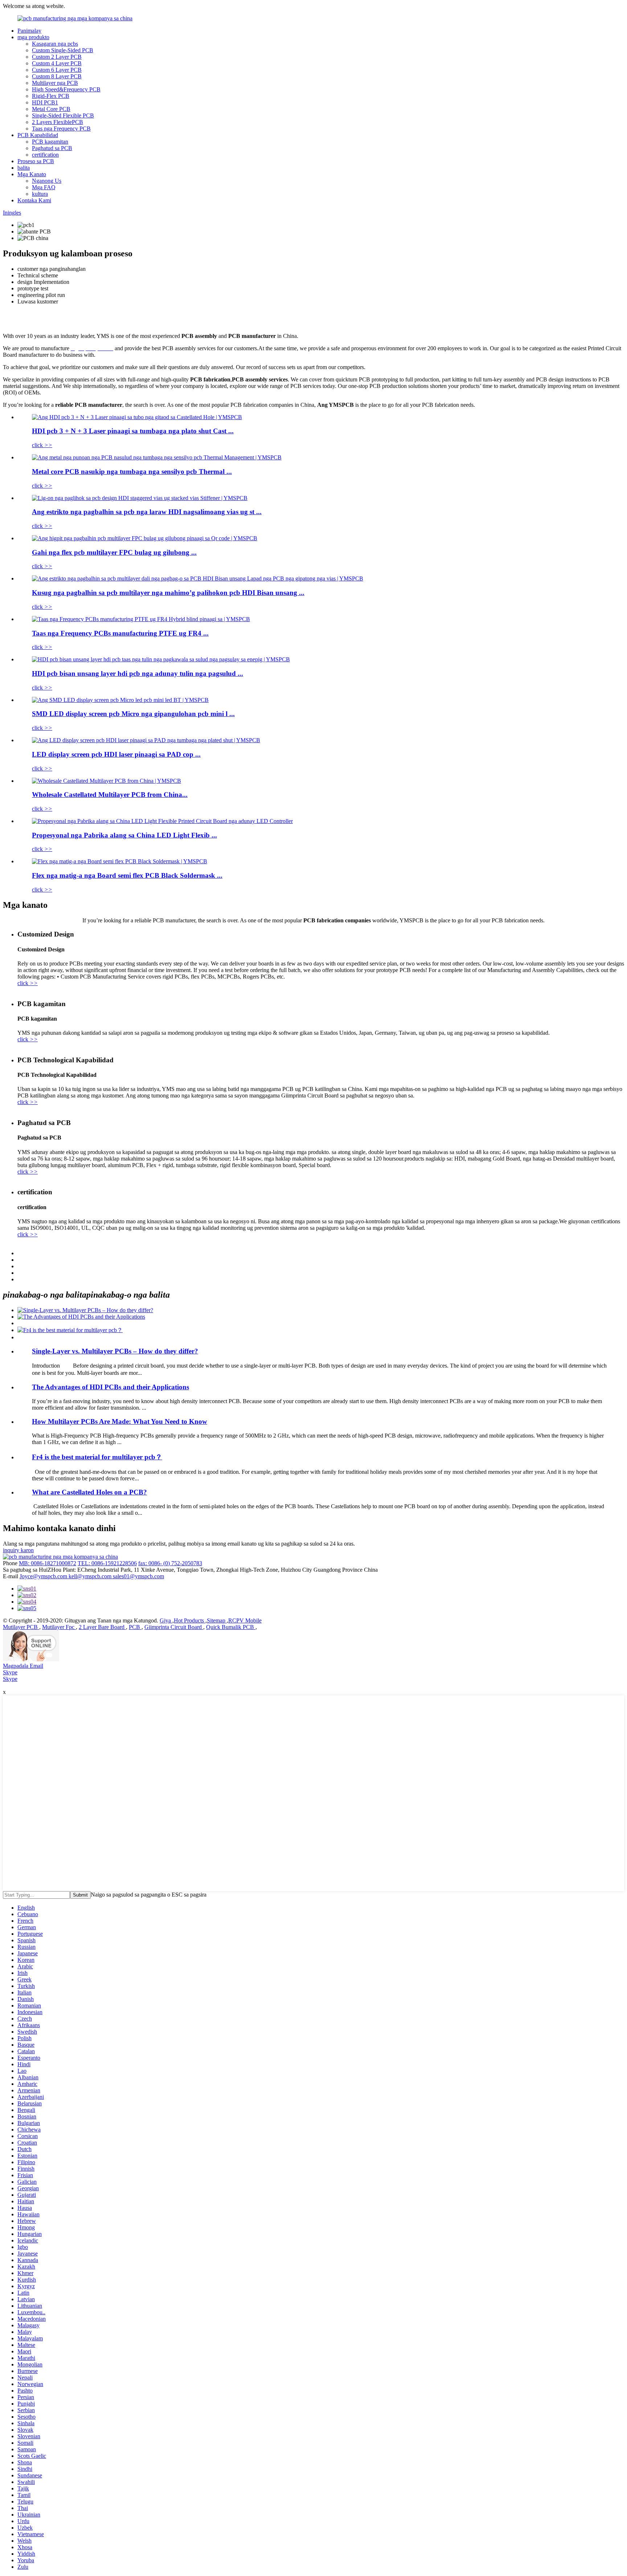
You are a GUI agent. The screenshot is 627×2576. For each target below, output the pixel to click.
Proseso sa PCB (36, 161)
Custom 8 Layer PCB (57, 76)
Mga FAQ (44, 187)
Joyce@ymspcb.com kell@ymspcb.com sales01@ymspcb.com (92, 1576)
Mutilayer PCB (21, 1627)
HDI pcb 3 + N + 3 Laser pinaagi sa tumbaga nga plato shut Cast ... (133, 431)
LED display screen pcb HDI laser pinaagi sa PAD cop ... (116, 754)
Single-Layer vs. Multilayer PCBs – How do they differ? (115, 1351)
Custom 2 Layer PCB (57, 57)
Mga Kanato (32, 174)
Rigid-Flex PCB (51, 96)
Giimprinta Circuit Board (174, 1627)
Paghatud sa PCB (52, 148)
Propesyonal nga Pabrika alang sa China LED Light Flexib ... (124, 835)
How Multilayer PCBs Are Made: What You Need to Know (120, 1421)
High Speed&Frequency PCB (66, 89)
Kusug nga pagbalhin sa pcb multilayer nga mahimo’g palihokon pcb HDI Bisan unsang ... (168, 593)
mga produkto (33, 37)
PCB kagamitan (50, 142)
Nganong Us (47, 181)
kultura (40, 194)
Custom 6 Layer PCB (57, 70)
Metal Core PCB (51, 109)
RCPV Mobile (245, 1620)
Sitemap (217, 1620)
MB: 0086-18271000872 (48, 1563)
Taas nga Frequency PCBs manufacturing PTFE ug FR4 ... (120, 633)
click (42, 445)
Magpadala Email (23, 1666)
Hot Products (190, 1620)
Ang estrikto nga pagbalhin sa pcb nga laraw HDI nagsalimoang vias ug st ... (147, 512)
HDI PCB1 (45, 102)
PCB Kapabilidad (38, 135)
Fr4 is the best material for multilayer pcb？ (97, 1457)
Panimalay (29, 31)
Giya (166, 1620)
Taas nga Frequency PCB (61, 129)
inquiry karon (18, 1550)
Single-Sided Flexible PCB (63, 115)
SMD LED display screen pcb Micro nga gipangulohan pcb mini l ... (133, 714)
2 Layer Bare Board (102, 1627)
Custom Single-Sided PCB (63, 50)
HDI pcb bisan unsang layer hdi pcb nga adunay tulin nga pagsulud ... (138, 673)
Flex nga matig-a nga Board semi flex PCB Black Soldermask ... (127, 875)
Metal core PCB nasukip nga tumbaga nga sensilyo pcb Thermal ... (132, 472)
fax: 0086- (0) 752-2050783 (170, 1563)
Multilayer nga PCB (55, 83)
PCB (135, 1627)
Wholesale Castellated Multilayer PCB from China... (110, 795)
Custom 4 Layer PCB (57, 63)
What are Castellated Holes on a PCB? (89, 1492)
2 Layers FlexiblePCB (58, 122)
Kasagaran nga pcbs (55, 44)
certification (45, 155)
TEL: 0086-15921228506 (107, 1563)
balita (24, 168)
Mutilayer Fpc (59, 1627)
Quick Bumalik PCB (231, 1627)
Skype (10, 1672)
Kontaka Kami (34, 200)
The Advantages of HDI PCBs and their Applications (110, 1387)
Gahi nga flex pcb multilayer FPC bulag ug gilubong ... (114, 552)
